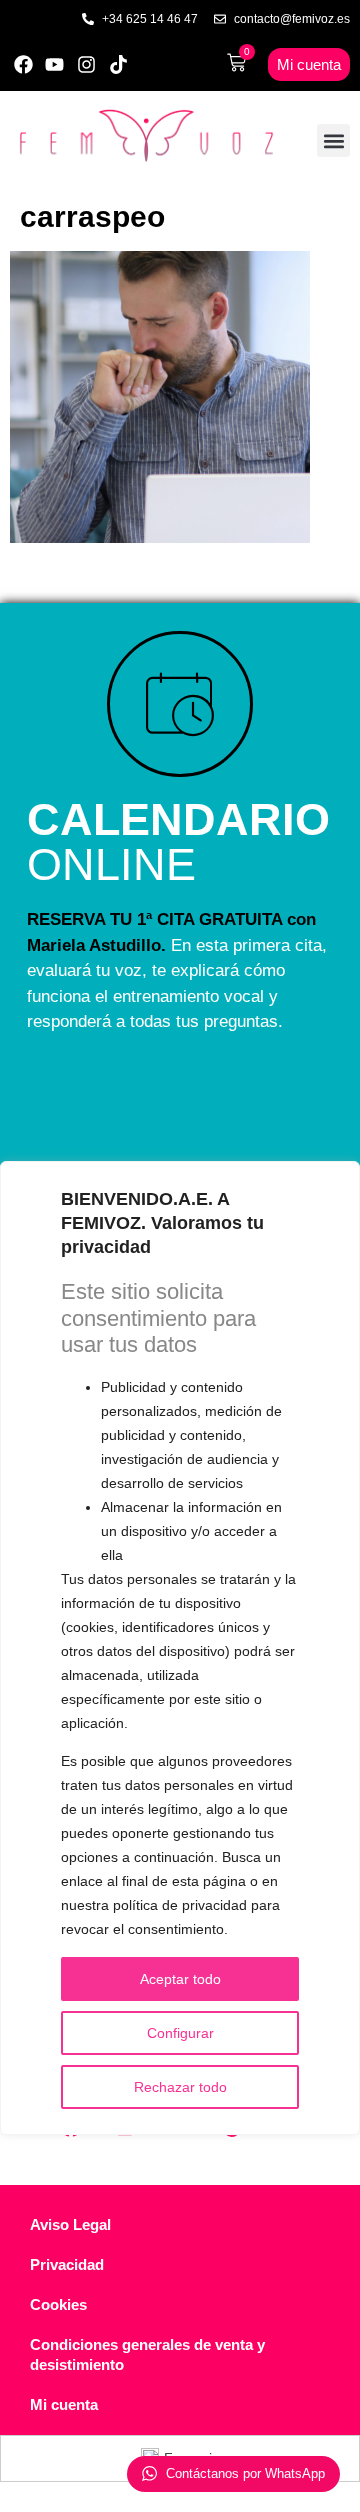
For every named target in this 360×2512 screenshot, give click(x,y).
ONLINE (178, 842)
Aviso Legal (70, 2224)
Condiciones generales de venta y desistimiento (147, 2354)
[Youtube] (55, 64)
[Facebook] (23, 64)
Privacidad (67, 2264)
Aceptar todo (180, 1979)
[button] (333, 140)
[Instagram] (86, 64)
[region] (180, 1648)
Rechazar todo (180, 2087)
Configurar (180, 2033)
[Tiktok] (118, 64)
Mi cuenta (64, 2404)
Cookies (58, 2304)
